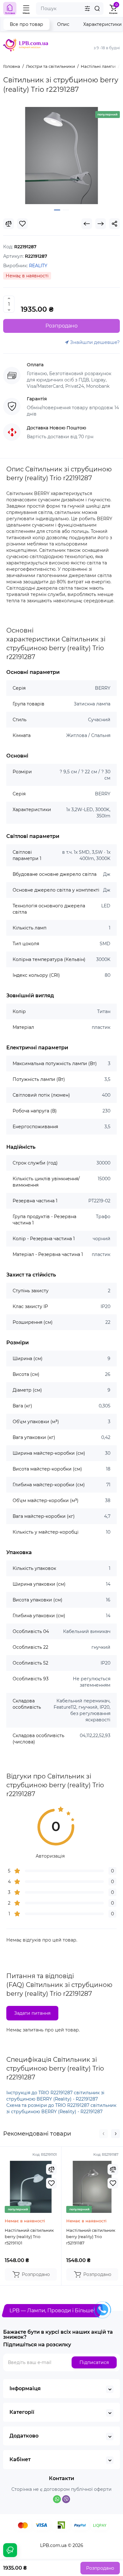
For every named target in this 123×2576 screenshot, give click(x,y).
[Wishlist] (22, 224)
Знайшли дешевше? (94, 342)
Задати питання (32, 2013)
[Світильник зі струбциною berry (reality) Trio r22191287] (61, 156)
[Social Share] (114, 224)
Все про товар (26, 24)
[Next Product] (101, 224)
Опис (63, 24)
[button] (103, 2134)
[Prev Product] (87, 224)
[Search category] (87, 9)
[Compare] (9, 224)
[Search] (97, 9)
